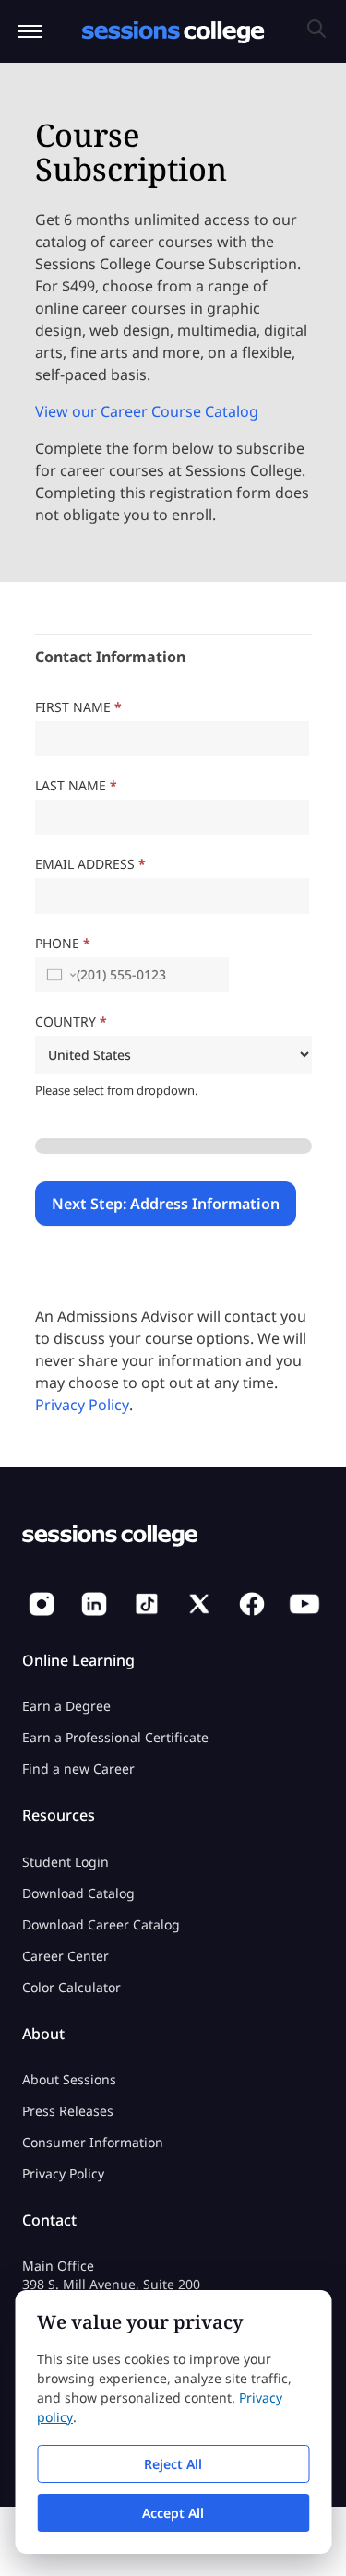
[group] (173, 1146)
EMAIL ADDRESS (90, 864)
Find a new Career (78, 1769)
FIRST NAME (78, 707)
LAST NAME (76, 785)
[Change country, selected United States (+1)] (60, 975)
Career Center (66, 1956)
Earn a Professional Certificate (115, 1737)
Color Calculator (72, 1987)
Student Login (66, 1862)
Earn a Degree (66, 1706)
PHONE (63, 943)
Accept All (173, 2513)
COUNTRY (71, 1021)
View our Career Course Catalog (147, 411)
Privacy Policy (82, 1405)
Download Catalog (78, 1893)
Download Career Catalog (101, 1924)
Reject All (173, 2464)
